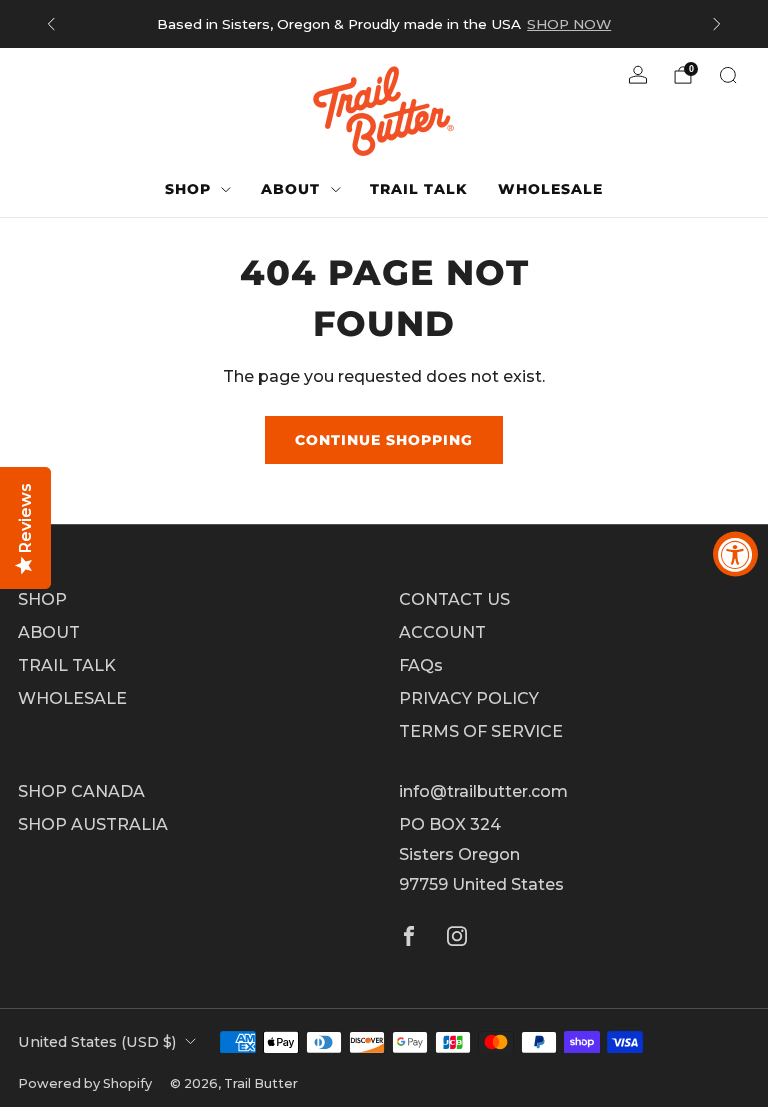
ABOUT (290, 189)
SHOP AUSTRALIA (93, 824)
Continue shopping (384, 440)
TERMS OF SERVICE (481, 731)
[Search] (728, 75)
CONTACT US (454, 599)
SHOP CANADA (81, 791)
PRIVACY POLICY (469, 698)
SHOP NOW (569, 24)
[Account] (638, 75)
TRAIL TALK (419, 189)
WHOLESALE (550, 189)
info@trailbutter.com (483, 791)
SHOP (188, 189)
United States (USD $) (97, 1042)
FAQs (421, 665)
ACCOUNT (442, 632)
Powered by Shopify (85, 1083)
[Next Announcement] (717, 24)
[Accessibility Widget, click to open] (735, 553)
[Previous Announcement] (51, 24)
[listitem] (384, 24)
